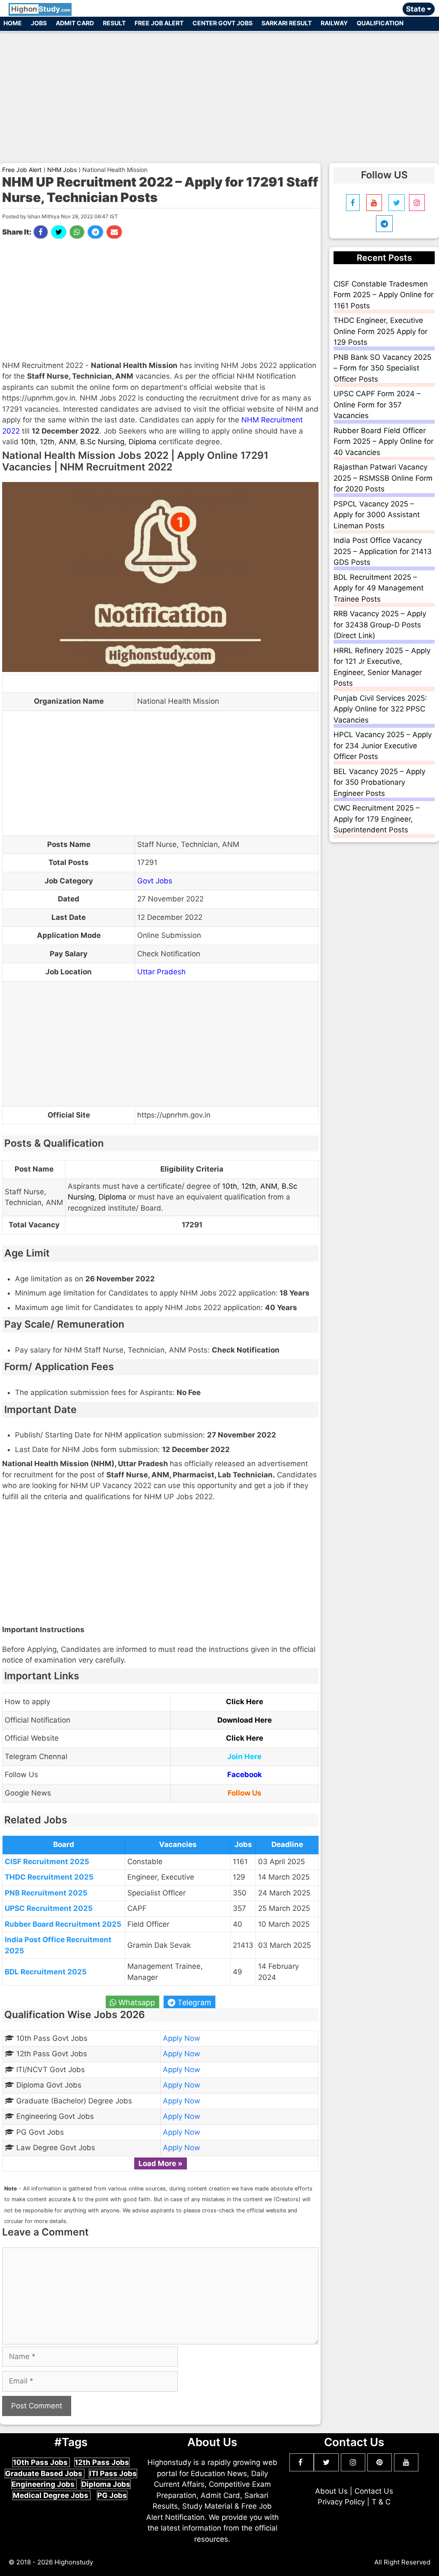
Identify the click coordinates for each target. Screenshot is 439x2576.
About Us (331, 2491)
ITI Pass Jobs (113, 2474)
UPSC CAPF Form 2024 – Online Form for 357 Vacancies (377, 405)
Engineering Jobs (44, 2484)
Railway (334, 23)
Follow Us (245, 1793)
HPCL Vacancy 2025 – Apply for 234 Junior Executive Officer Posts (383, 746)
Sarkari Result (287, 23)
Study (41, 9)
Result (114, 23)
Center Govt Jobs (223, 23)
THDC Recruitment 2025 (49, 1877)
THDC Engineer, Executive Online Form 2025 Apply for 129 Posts (380, 331)
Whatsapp (136, 2002)
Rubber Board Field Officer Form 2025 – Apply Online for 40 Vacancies (383, 441)
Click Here (245, 1702)
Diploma (143, 442)
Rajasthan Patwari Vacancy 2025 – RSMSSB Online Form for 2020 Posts (383, 478)
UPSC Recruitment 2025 (49, 1908)
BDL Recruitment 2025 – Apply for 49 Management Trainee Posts (379, 588)
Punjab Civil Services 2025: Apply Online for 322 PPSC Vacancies (380, 709)
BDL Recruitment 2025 (46, 1972)
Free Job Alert (159, 23)
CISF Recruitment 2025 (47, 1862)
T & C (381, 2502)
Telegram (193, 2002)
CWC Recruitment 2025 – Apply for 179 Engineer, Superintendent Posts (377, 819)
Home (13, 23)
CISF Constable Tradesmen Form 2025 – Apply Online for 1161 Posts (383, 295)
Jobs (39, 23)
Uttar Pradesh (161, 972)
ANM (67, 442)
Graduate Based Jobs (45, 2474)
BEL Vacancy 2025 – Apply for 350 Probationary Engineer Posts (379, 782)
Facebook (245, 1775)
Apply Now (182, 2038)
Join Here (244, 1757)
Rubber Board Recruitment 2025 (63, 1924)
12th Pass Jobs (102, 2462)
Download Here (245, 1720)
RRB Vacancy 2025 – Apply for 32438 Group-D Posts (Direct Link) (380, 625)
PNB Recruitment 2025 (46, 1893)
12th (47, 442)
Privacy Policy (341, 2502)
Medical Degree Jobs (51, 2495)
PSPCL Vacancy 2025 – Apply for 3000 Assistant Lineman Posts (377, 515)
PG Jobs (112, 2495)
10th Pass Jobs (41, 2462)
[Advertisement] (219, 93)
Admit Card (75, 23)
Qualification (380, 23)
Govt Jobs (155, 881)
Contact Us (374, 2491)
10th (28, 442)
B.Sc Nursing (102, 442)
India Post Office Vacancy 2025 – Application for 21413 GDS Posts (383, 551)
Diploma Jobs (106, 2484)
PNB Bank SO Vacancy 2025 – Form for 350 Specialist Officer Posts (382, 368)
